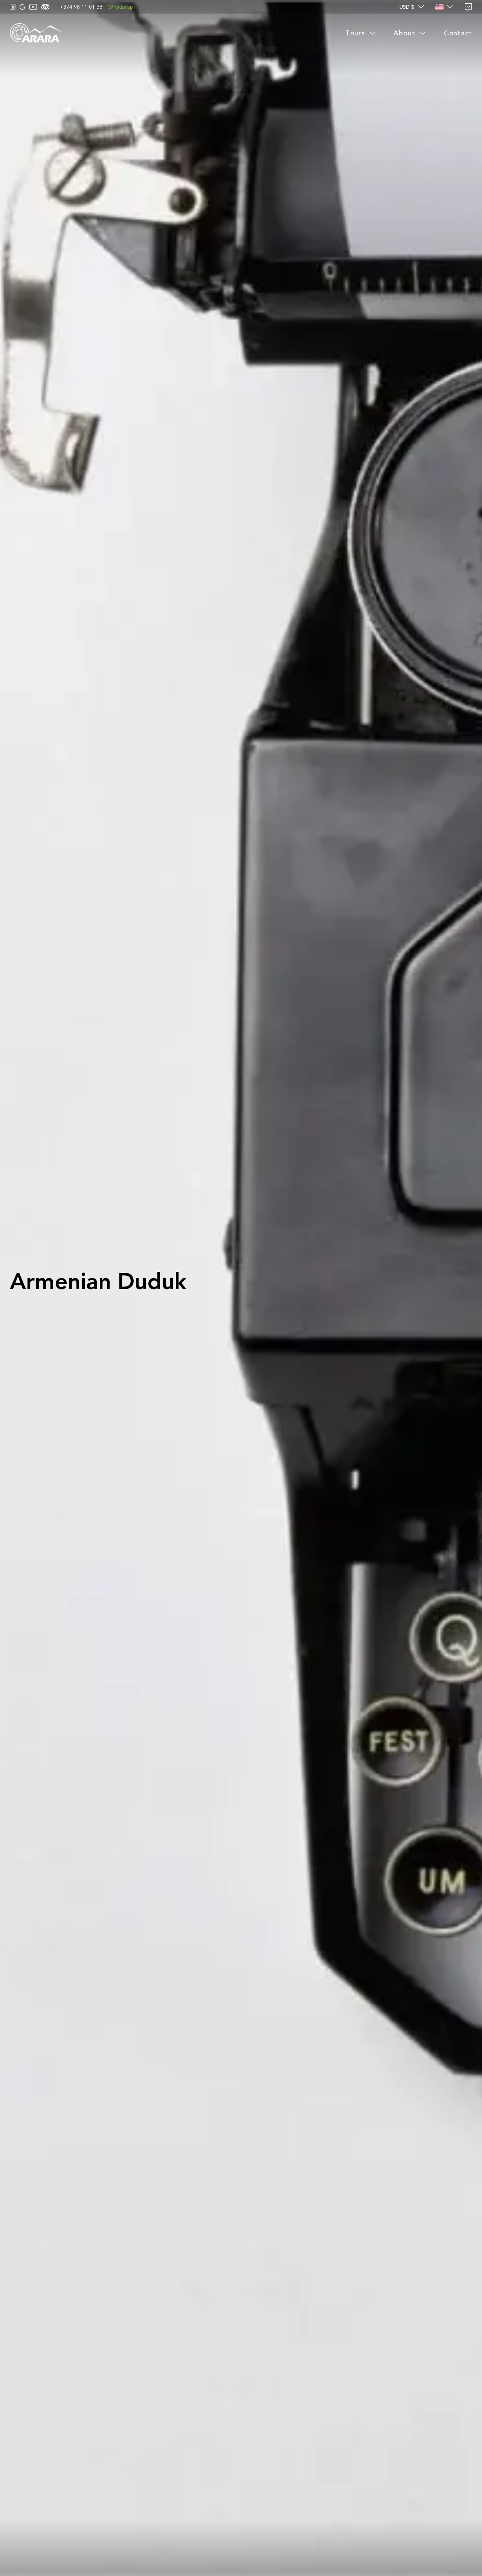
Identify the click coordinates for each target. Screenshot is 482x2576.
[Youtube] (33, 7)
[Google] (22, 7)
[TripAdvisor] (45, 7)
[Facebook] (13, 7)
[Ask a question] (468, 7)
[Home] (36, 33)
